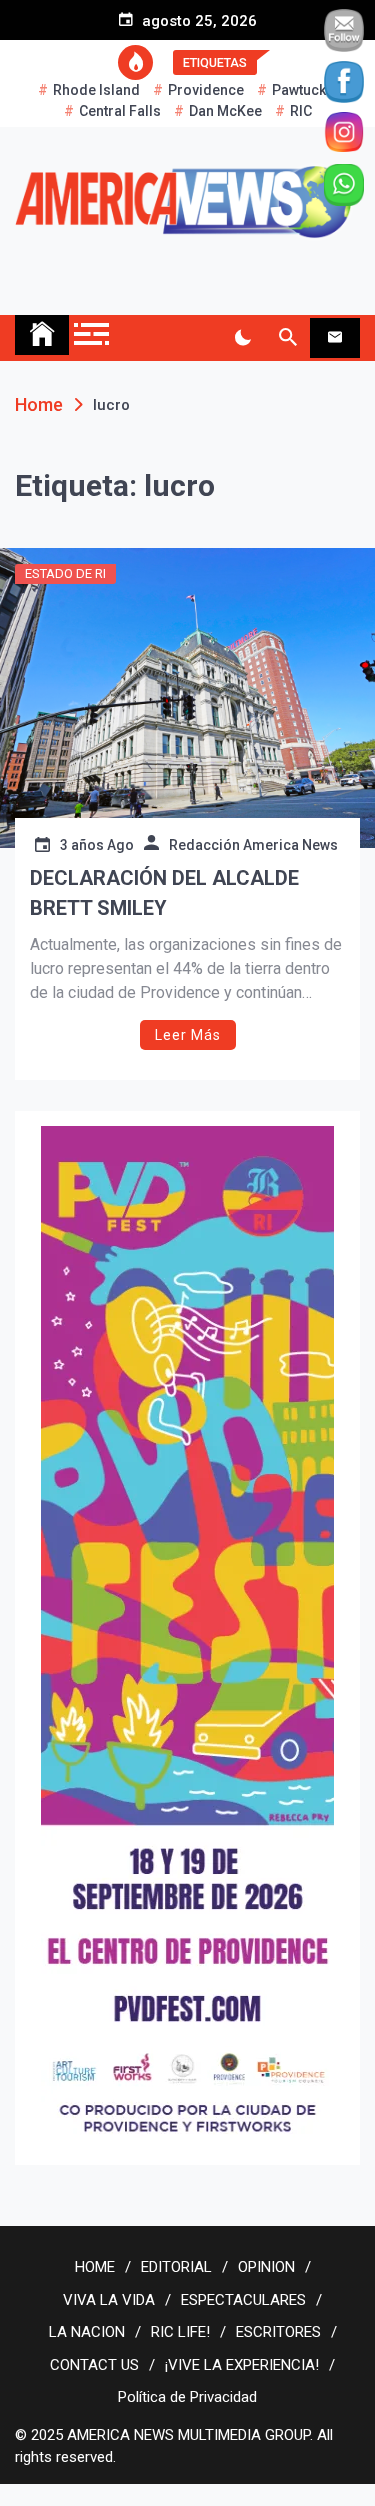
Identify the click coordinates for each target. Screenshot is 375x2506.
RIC (301, 111)
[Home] (42, 335)
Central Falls (120, 111)
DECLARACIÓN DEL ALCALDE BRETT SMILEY (164, 893)
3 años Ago (97, 845)
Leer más (188, 1035)
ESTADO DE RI (65, 573)
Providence (206, 90)
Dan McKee (225, 111)
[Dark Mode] (242, 338)
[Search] (287, 338)
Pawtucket (305, 90)
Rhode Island (96, 90)
